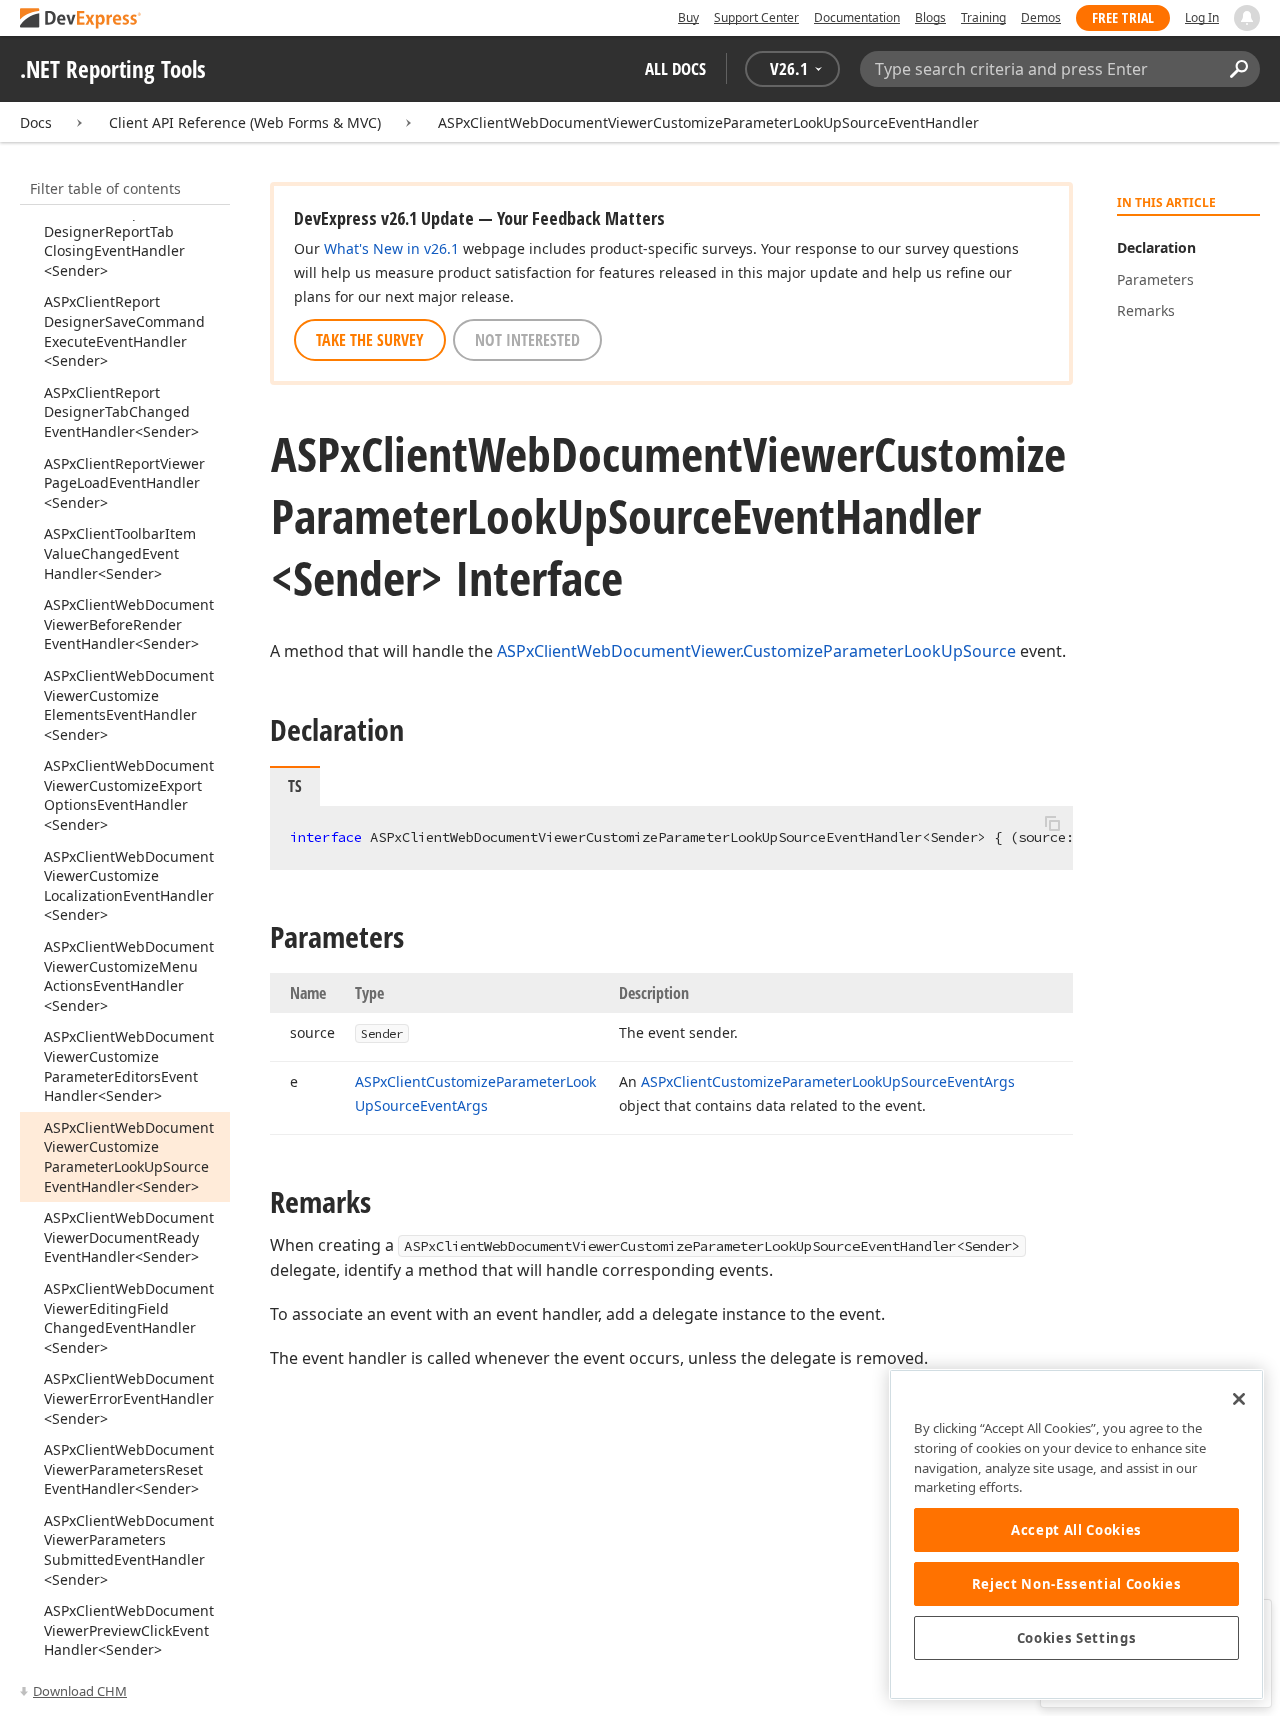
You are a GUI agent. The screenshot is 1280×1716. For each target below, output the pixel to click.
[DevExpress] (81, 19)
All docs (675, 68)
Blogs (930, 17)
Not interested (527, 340)
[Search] (1238, 69)
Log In (1202, 17)
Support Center (756, 17)
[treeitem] (114, 241)
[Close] (1239, 1399)
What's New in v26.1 (391, 248)
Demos (1041, 17)
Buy (688, 17)
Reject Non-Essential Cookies (1076, 1584)
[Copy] (1052, 823)
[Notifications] (1247, 18)
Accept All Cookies (1076, 1530)
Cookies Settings (1077, 1638)
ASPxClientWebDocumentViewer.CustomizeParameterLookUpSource (756, 651)
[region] (1076, 1534)
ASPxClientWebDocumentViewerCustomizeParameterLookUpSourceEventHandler (708, 122)
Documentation (857, 17)
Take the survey (370, 340)
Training (983, 17)
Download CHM (80, 1691)
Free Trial (1123, 17)
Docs (36, 122)
